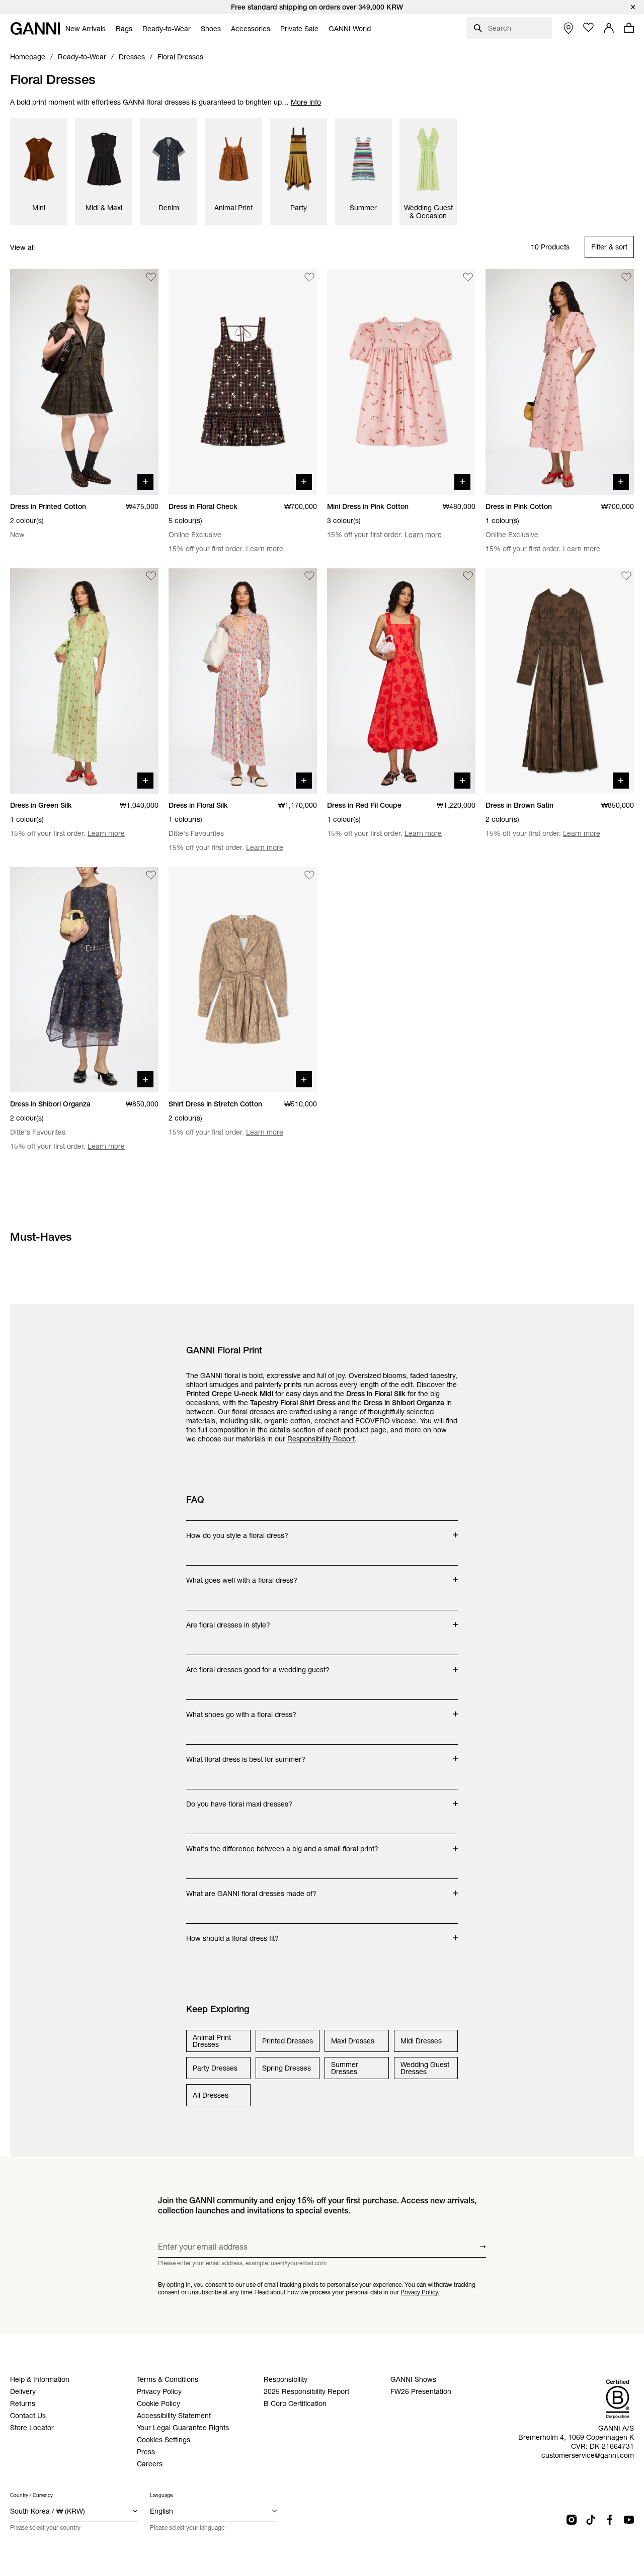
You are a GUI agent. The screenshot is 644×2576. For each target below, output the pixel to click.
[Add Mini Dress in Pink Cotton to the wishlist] (468, 277)
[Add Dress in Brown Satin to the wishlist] (626, 576)
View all (22, 247)
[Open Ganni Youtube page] (629, 2520)
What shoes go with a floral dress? (241, 1709)
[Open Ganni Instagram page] (572, 2520)
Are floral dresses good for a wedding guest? (258, 1665)
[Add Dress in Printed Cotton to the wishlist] (151, 277)
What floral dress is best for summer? (246, 1754)
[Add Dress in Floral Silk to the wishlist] (309, 576)
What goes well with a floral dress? (242, 1575)
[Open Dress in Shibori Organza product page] (84, 980)
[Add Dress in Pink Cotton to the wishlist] (626, 277)
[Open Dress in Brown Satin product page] (560, 681)
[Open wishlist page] (589, 28)
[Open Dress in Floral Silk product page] (243, 681)
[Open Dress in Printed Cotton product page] (84, 382)
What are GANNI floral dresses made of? (251, 1888)
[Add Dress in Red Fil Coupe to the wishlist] (468, 576)
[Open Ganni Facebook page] (610, 2520)
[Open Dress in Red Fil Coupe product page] (401, 681)
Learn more (265, 549)
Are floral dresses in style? (228, 1620)
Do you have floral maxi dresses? (239, 1799)
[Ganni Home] (35, 28)
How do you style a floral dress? (237, 1530)
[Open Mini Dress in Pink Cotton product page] (401, 382)
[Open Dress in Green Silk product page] (84, 681)
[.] (322, 7)
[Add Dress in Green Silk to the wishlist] (151, 576)
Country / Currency (31, 2495)
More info (306, 102)
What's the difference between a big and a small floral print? (282, 1844)
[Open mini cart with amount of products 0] (629, 28)
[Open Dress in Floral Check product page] (243, 382)
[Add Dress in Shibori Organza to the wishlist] (151, 875)
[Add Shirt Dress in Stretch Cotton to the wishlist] (309, 875)
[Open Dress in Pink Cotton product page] (560, 382)
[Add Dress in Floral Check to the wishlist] (309, 277)
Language (161, 2495)
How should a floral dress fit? (232, 1933)
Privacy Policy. (420, 2292)
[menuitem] (86, 29)
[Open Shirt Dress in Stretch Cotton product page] (243, 980)
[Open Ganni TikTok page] (591, 2520)
